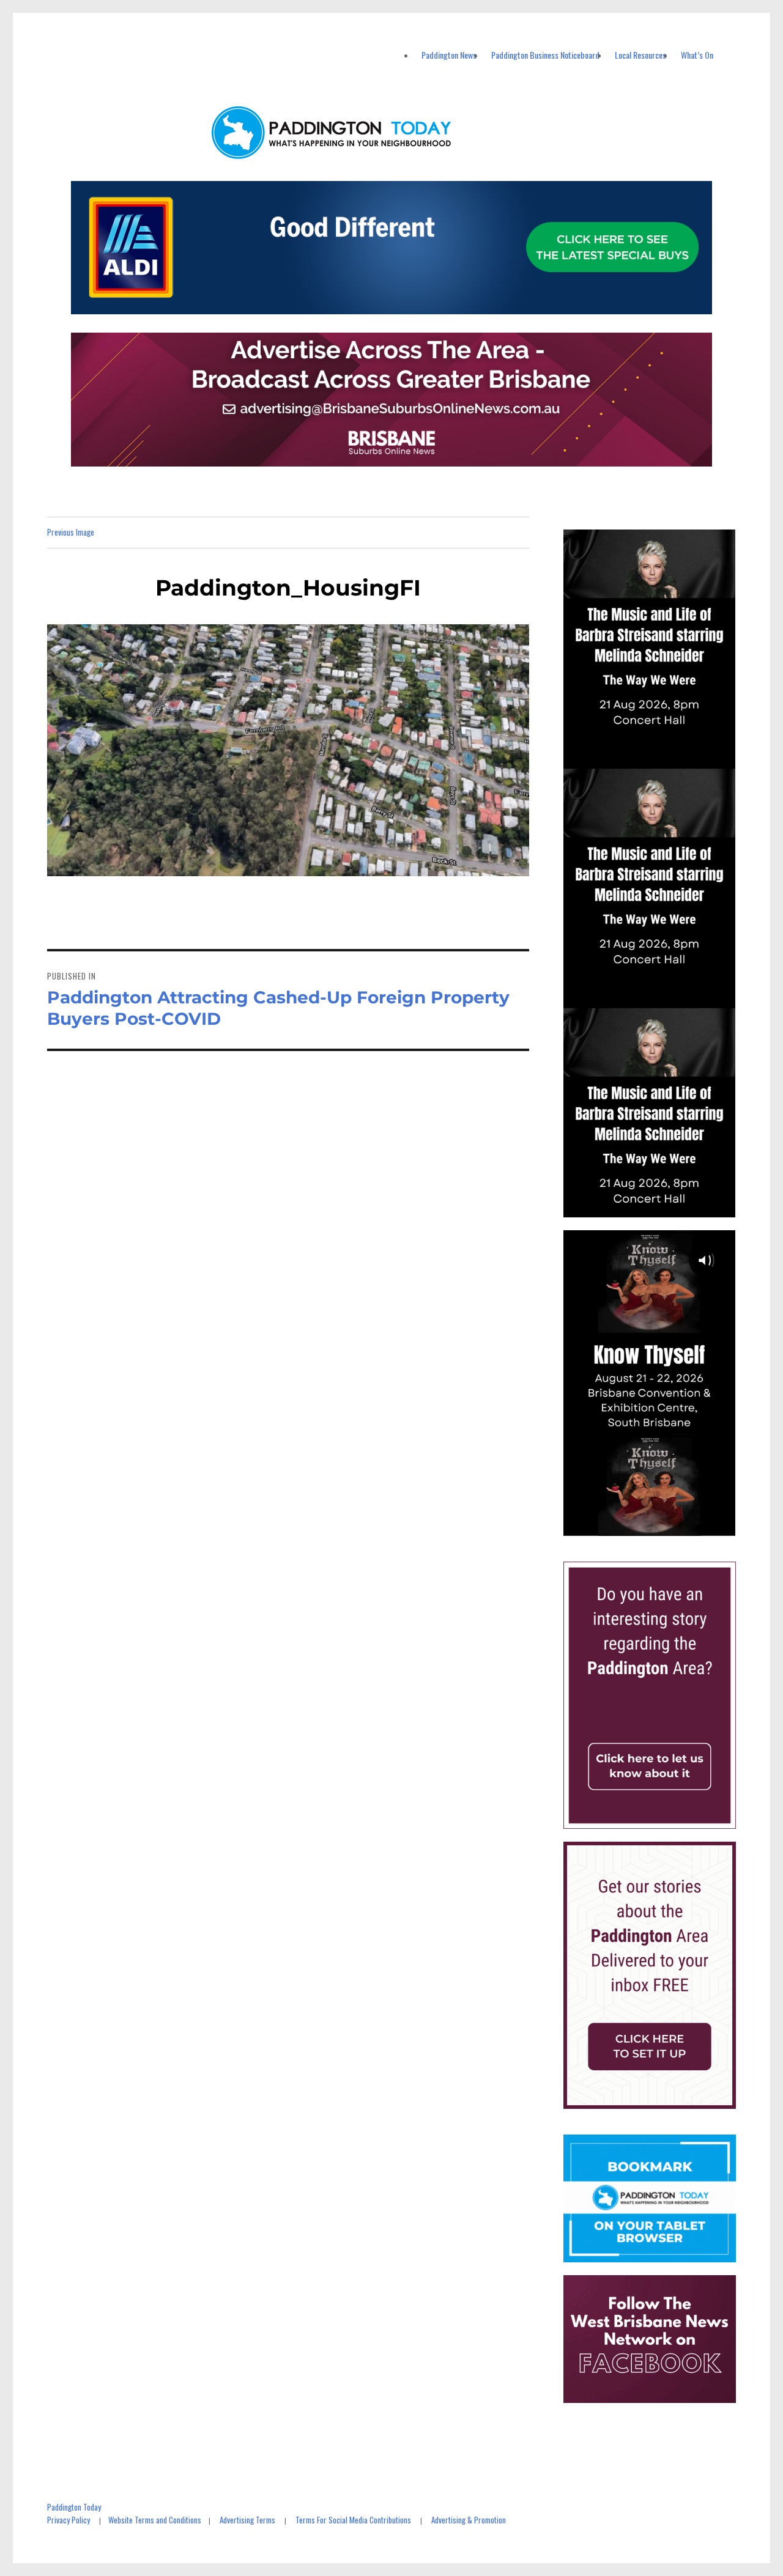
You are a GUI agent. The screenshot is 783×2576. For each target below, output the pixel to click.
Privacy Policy (69, 2520)
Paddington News (449, 55)
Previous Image (71, 532)
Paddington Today (74, 2507)
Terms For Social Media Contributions (353, 2520)
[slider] (662, 1526)
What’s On (697, 55)
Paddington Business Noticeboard (545, 55)
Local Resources (640, 55)
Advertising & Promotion (469, 2520)
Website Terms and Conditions (155, 2520)
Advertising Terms (247, 2520)
